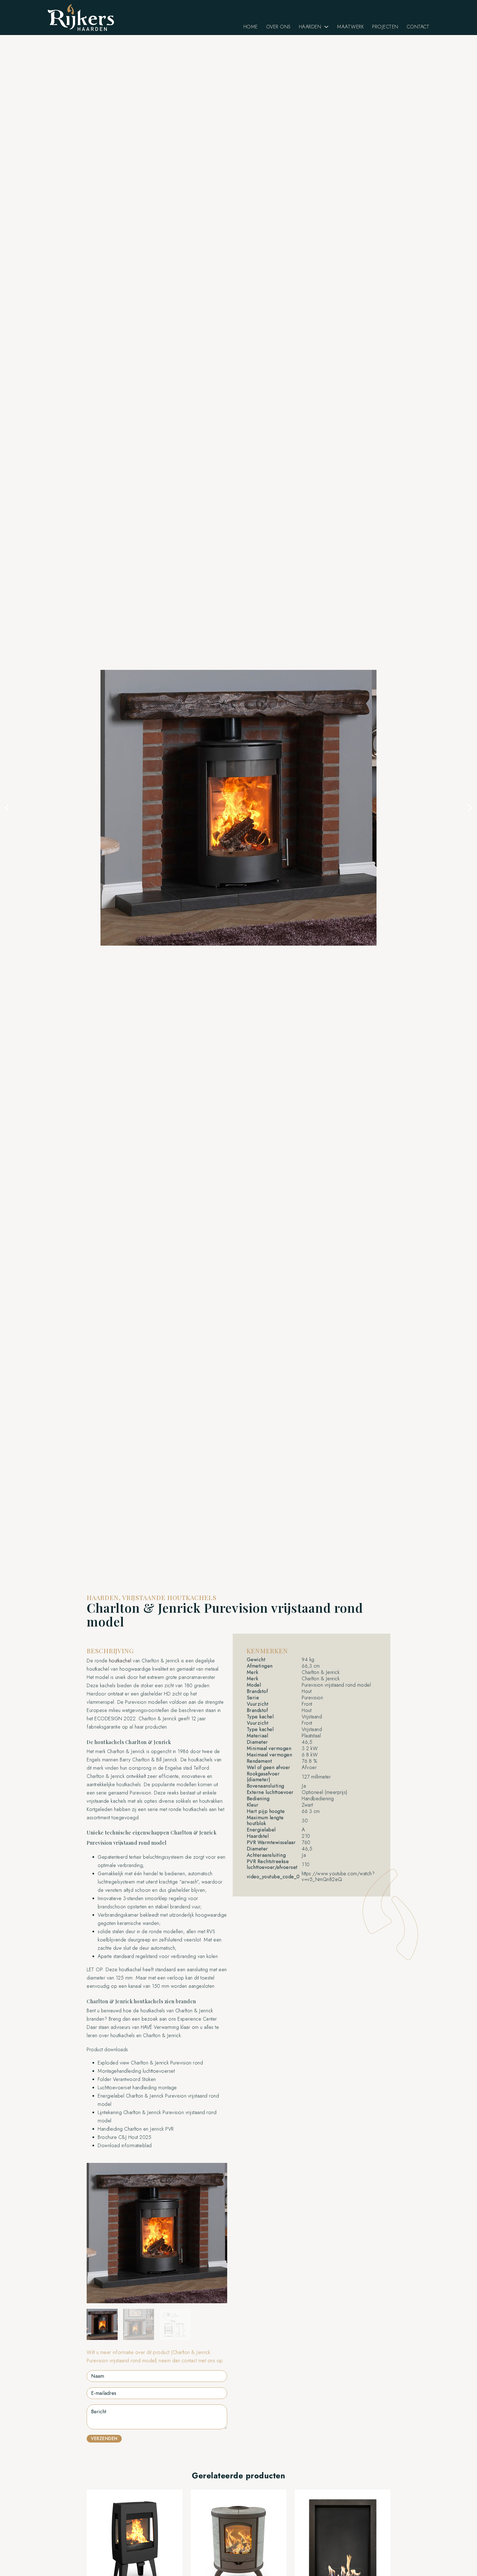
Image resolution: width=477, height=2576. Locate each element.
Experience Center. (198, 2019)
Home (251, 27)
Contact (418, 27)
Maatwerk (350, 27)
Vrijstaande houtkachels (169, 1597)
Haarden (310, 27)
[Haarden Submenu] (326, 27)
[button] (7, 808)
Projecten (385, 27)
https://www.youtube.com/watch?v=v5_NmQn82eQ (338, 1877)
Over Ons (278, 27)
